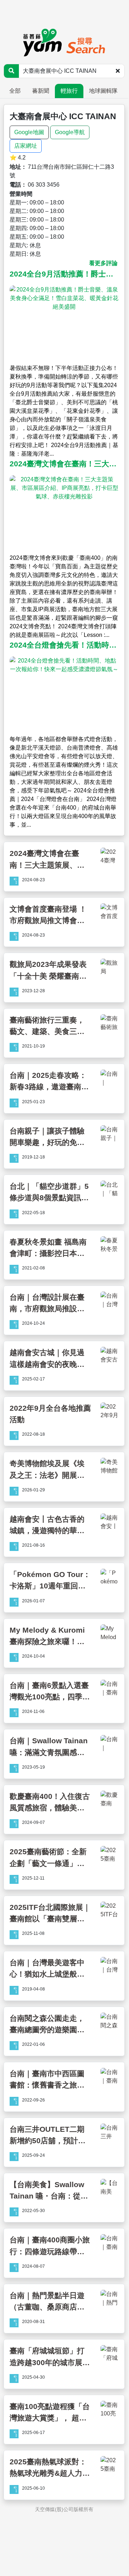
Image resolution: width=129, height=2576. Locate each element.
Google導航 (70, 132)
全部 (15, 91)
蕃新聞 (41, 91)
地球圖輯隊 (103, 91)
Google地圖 (29, 132)
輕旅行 (69, 91)
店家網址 (26, 146)
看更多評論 (103, 263)
